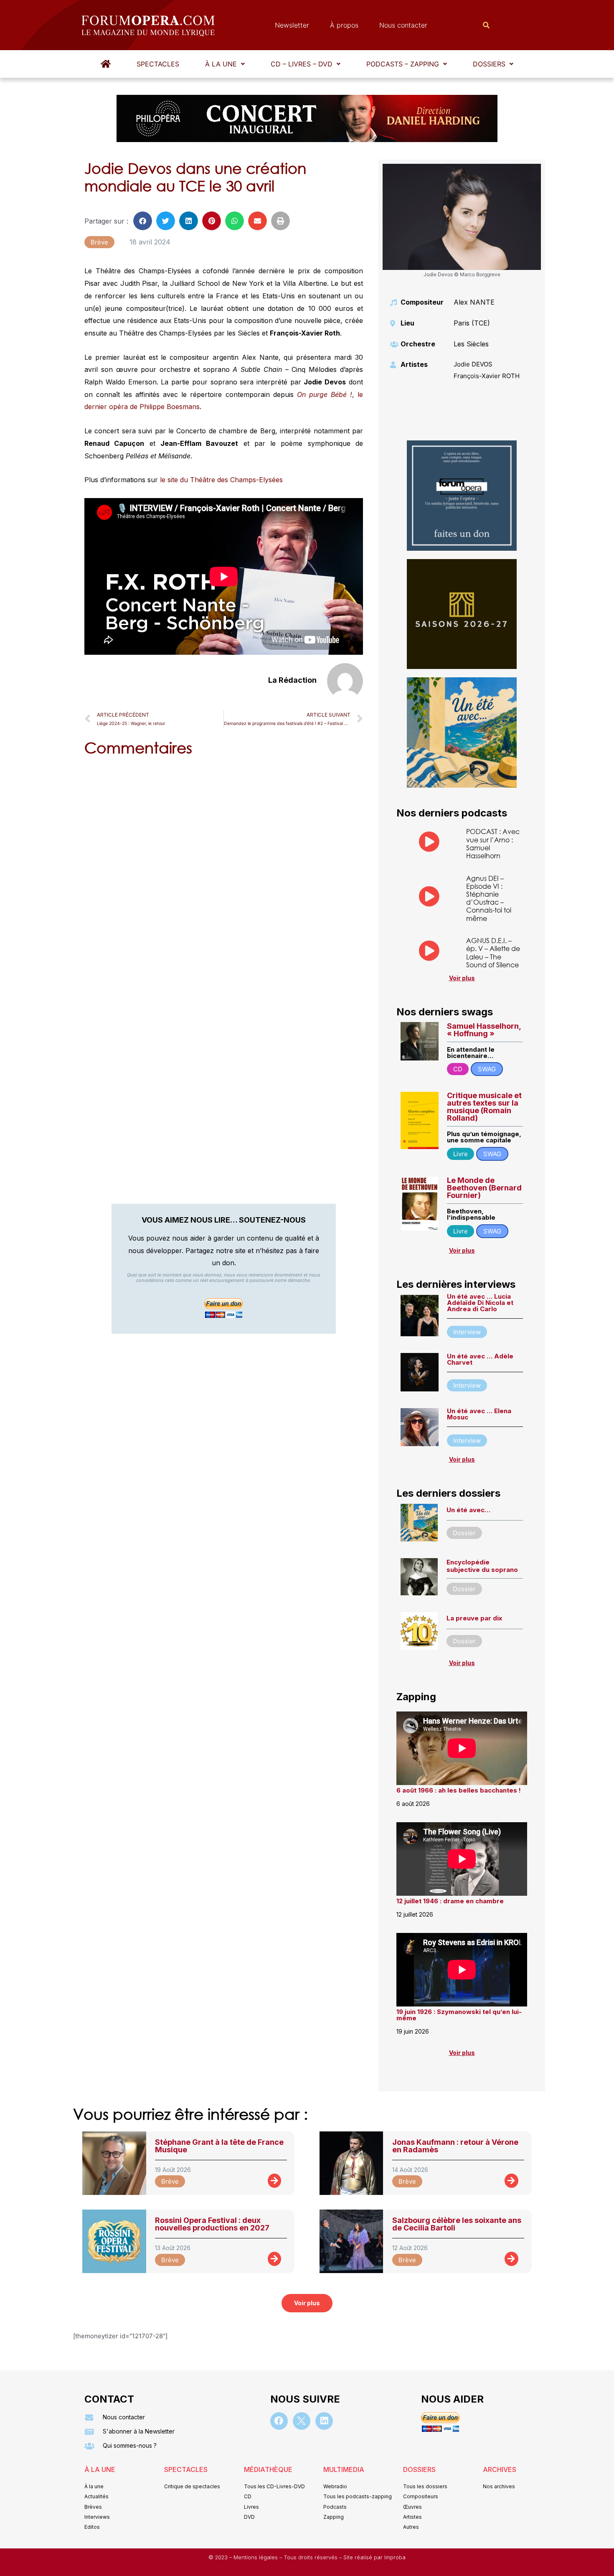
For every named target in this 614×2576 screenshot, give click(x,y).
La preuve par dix (474, 1618)
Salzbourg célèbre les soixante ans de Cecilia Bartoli (457, 2224)
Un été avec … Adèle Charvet (480, 1359)
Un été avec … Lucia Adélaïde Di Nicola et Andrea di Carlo (480, 1303)
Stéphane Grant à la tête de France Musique (219, 2146)
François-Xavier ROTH (487, 376)
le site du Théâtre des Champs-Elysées (222, 480)
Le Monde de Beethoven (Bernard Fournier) (484, 1188)
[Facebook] (279, 2421)
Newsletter (292, 25)
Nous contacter (403, 25)
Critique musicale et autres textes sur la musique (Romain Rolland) (484, 1107)
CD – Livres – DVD (302, 64)
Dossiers (489, 64)
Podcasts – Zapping (403, 64)
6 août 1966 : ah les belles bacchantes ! (459, 1790)
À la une (221, 64)
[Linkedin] (324, 2421)
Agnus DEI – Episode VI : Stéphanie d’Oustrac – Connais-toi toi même (489, 898)
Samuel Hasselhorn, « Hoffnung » (484, 1030)
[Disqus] (224, 870)
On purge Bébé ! (325, 394)
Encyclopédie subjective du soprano (482, 1566)
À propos (344, 25)
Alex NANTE (474, 302)
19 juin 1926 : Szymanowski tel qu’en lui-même (459, 2015)
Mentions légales (256, 2557)
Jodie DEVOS (473, 364)
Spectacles (158, 64)
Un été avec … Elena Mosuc (479, 1414)
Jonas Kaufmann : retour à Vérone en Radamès (455, 2146)
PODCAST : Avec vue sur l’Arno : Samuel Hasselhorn (493, 843)
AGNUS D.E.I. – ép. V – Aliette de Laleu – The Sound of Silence (493, 952)
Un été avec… (468, 1510)
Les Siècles (471, 344)
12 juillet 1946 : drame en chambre (450, 1901)
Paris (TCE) (472, 323)
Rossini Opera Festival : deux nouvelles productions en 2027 (212, 2224)
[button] (225, 64)
